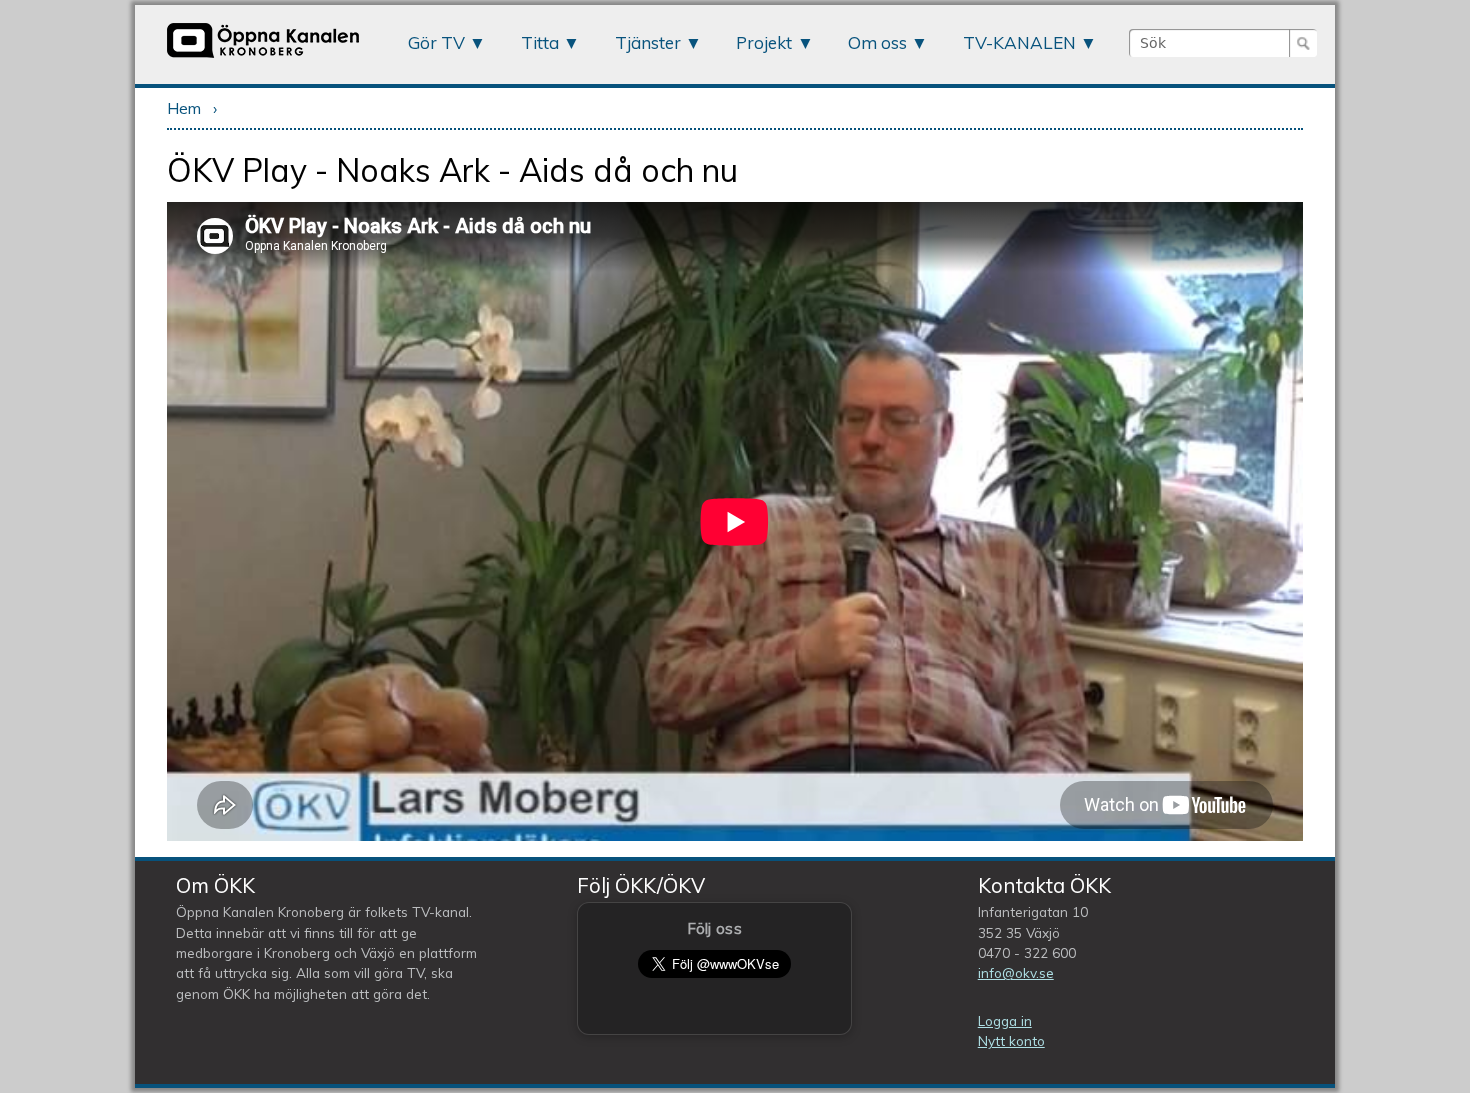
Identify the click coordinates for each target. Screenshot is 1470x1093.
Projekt (764, 42)
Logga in (1005, 1020)
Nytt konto (1011, 1040)
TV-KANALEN (1019, 42)
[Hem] (263, 57)
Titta (540, 42)
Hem (184, 108)
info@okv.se (1016, 972)
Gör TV (436, 42)
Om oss (877, 42)
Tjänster (648, 42)
